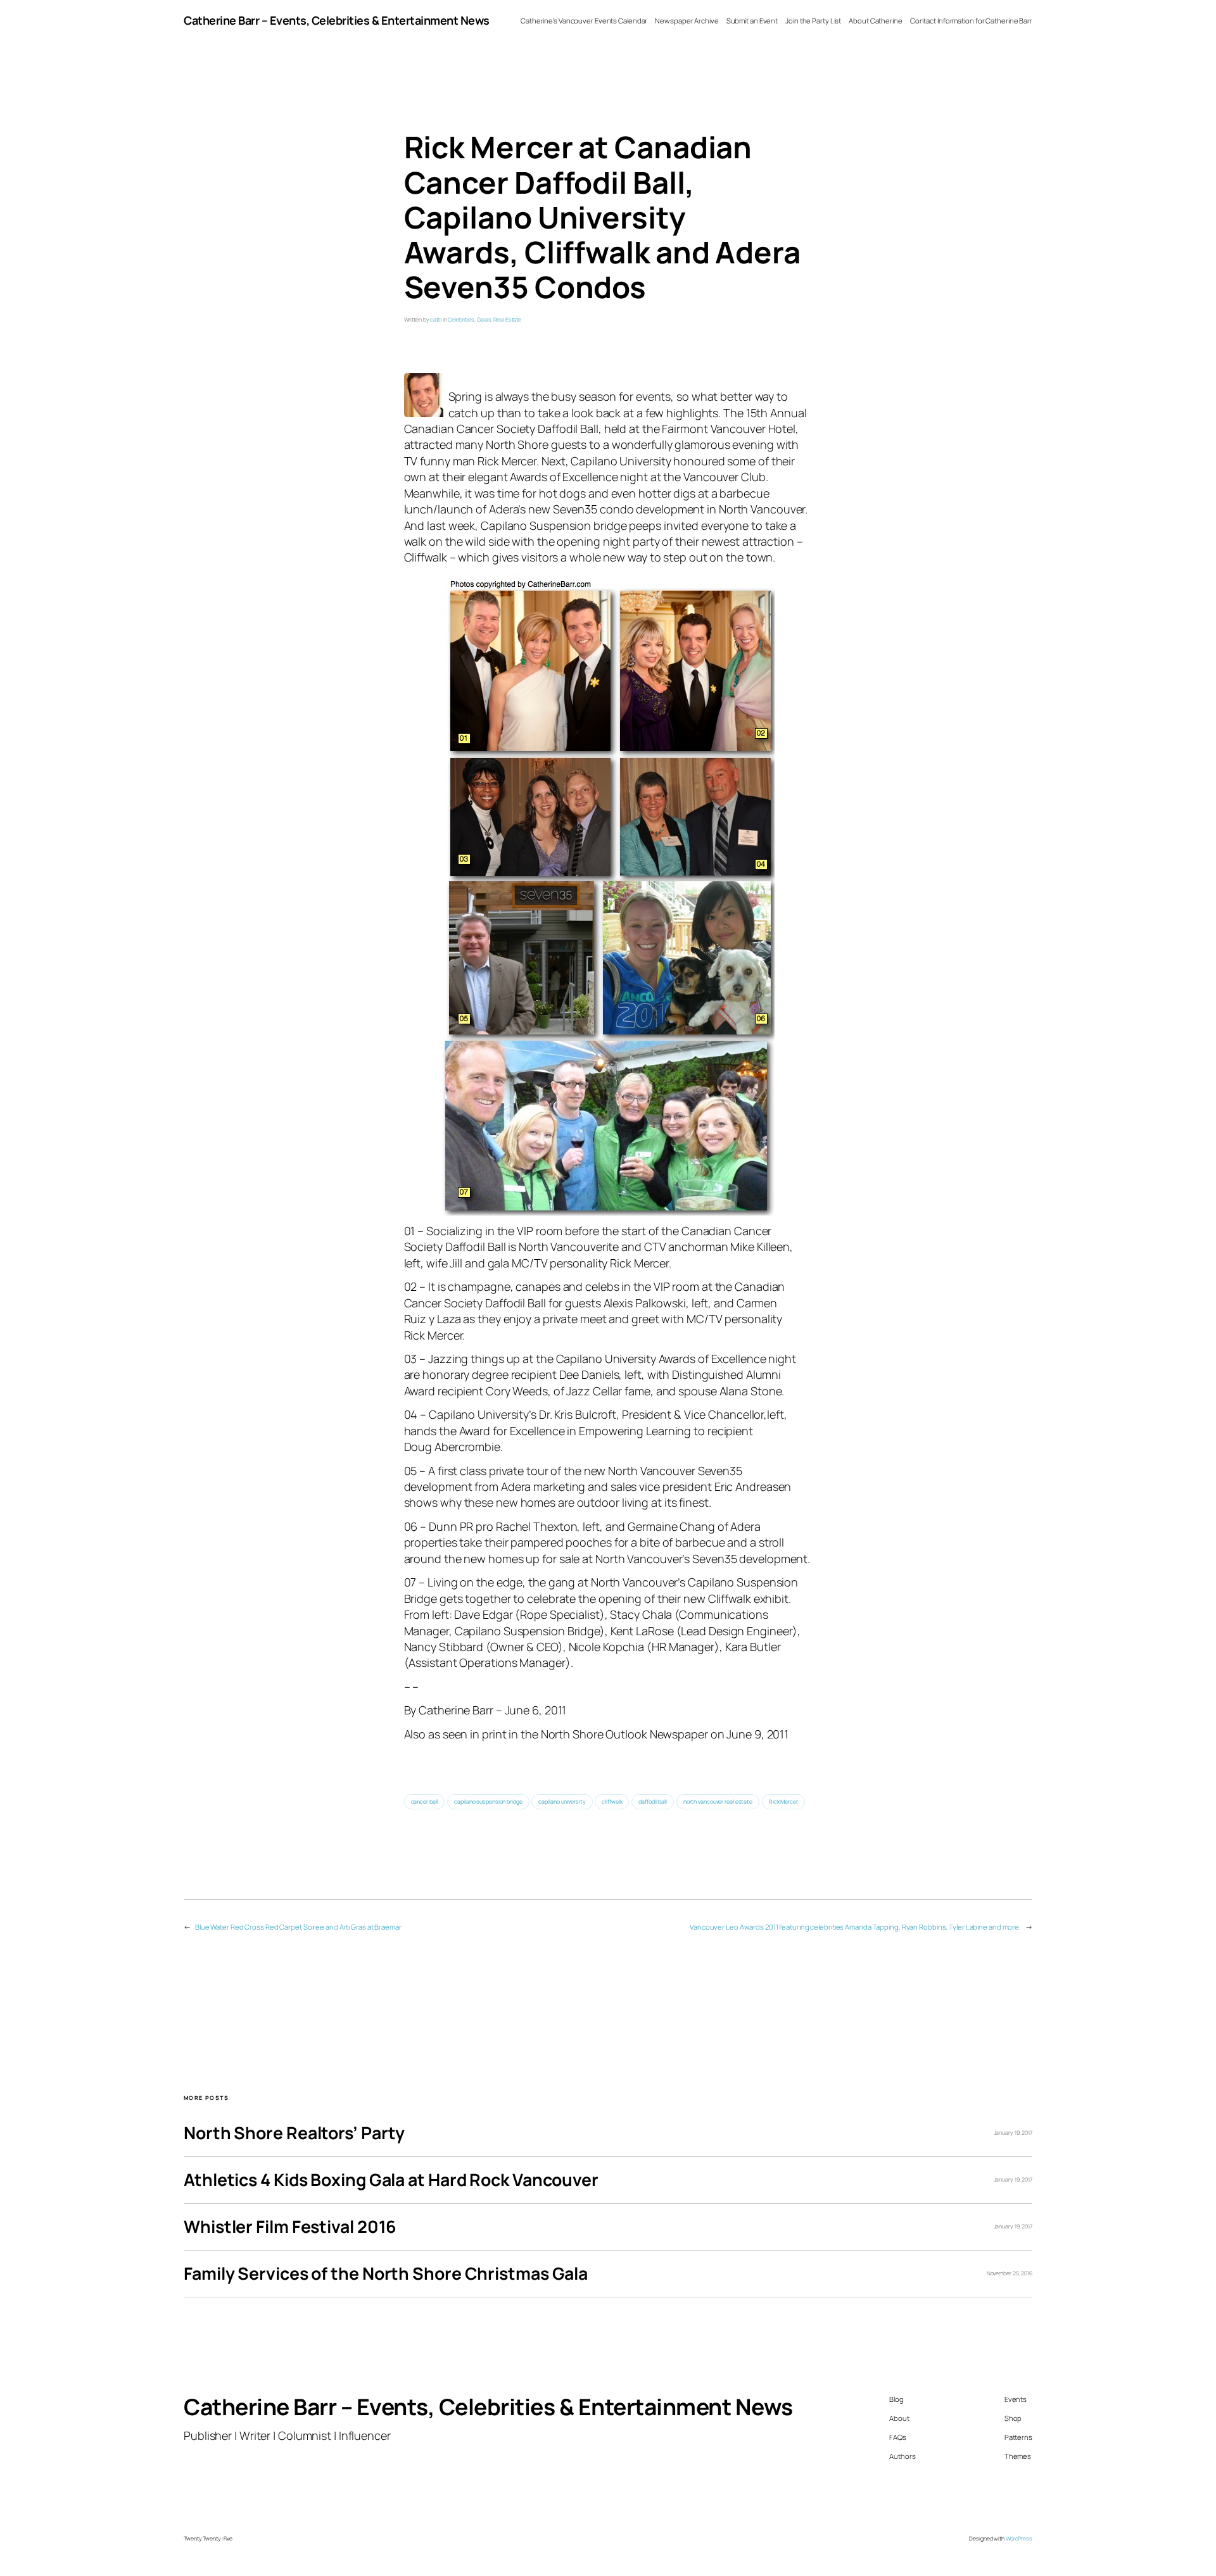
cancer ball (425, 1802)
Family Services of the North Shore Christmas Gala (386, 2274)
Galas (484, 320)
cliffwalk (612, 1802)
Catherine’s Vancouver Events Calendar (584, 21)
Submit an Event (752, 21)
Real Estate (507, 320)
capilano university (562, 1802)
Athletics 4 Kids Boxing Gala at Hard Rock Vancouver (391, 2180)
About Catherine (876, 21)
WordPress (1019, 2539)
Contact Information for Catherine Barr (971, 21)
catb (436, 320)
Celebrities (461, 320)
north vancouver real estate (718, 1802)
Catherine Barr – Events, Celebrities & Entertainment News (337, 20)
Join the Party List (813, 21)
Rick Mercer (783, 1802)
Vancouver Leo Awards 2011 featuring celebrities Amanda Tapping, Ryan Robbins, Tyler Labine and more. (855, 1927)
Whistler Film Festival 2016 (290, 2227)
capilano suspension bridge (488, 1802)
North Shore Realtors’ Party (294, 2133)
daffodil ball (653, 1802)
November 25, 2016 (1010, 2273)
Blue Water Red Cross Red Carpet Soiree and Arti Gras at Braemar (298, 1927)
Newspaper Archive (687, 21)
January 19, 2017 (1013, 2133)
